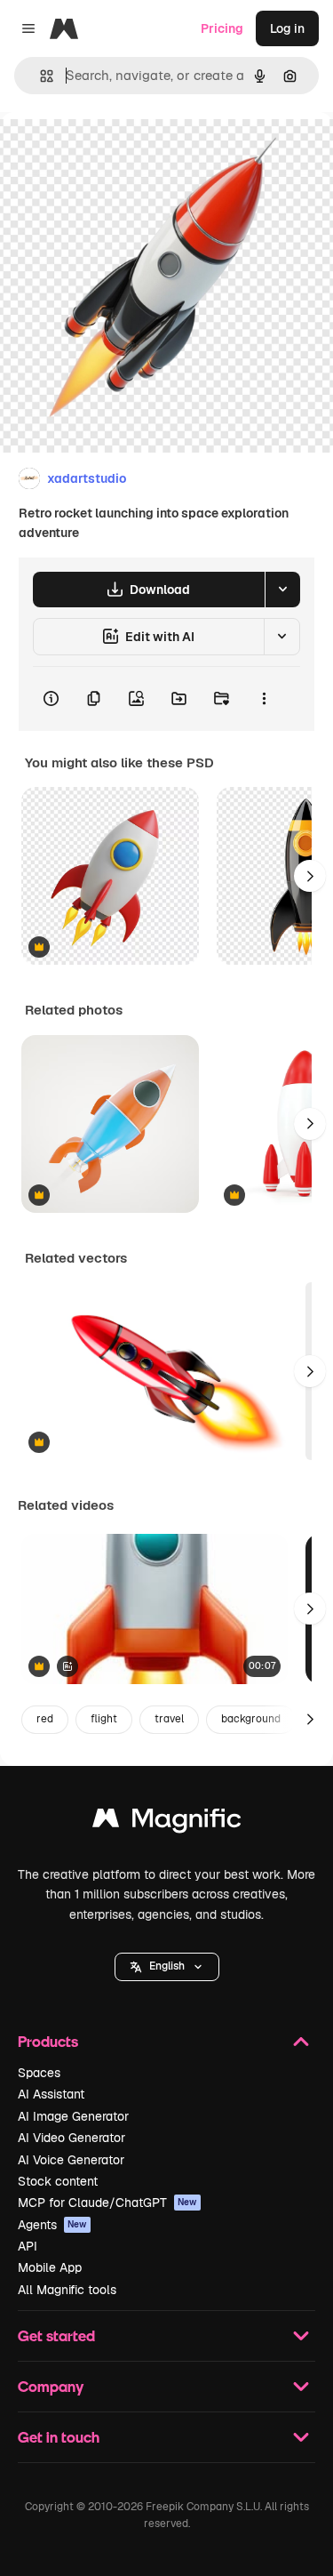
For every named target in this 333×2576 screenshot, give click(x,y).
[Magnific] (167, 1822)
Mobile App (50, 2267)
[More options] (264, 699)
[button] (167, 1967)
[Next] (310, 876)
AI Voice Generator (71, 2160)
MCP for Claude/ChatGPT (107, 2203)
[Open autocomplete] (40, 76)
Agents (52, 2225)
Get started (56, 2335)
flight (104, 1719)
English (167, 1966)
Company (51, 2386)
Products (48, 2041)
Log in (287, 28)
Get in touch (59, 2437)
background (251, 1719)
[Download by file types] (282, 590)
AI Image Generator (73, 2116)
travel (169, 1719)
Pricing (222, 28)
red (45, 1719)
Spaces (39, 2073)
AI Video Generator (71, 2138)
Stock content (58, 2181)
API (28, 2246)
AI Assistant (51, 2094)
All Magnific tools (67, 2290)
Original (114, 152)
